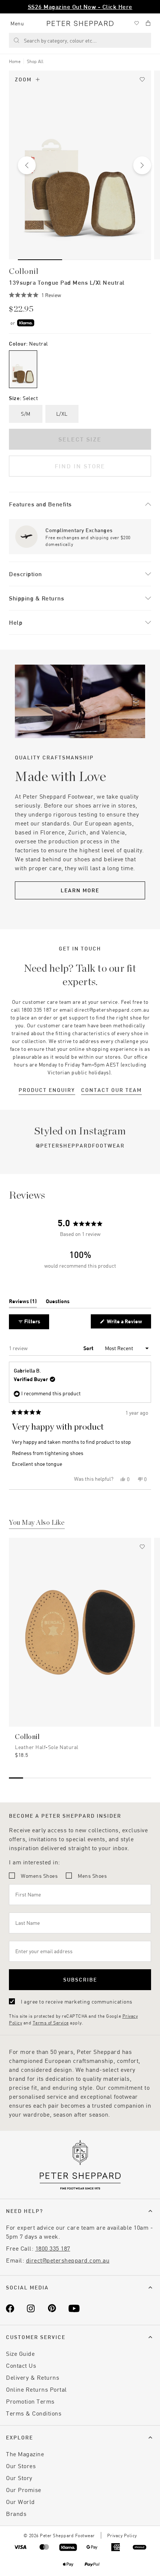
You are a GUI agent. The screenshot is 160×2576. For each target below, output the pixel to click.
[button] (35, 295)
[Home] (80, 23)
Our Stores (21, 2466)
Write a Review (126, 1323)
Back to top (101, 2559)
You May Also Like (37, 1523)
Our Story (19, 2478)
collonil (24, 271)
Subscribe (80, 1979)
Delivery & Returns (33, 2377)
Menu (17, 23)
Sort (89, 1348)
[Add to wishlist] (142, 79)
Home (15, 61)
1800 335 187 (53, 2248)
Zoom (23, 79)
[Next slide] (142, 165)
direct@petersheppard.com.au (68, 2260)
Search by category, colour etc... (60, 40)
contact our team (111, 1090)
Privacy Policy (122, 2535)
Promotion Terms (30, 2401)
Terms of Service (51, 2023)
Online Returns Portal (36, 2389)
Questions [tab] (58, 1303)
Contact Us (21, 2365)
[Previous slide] (27, 165)
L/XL (62, 414)
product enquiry (47, 1090)
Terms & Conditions (34, 2413)
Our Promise (24, 2490)
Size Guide (20, 2353)
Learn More (80, 890)
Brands (16, 2513)
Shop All (35, 61)
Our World (20, 2502)
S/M (26, 414)
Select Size (80, 439)
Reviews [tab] (23, 1303)
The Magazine (25, 2454)
